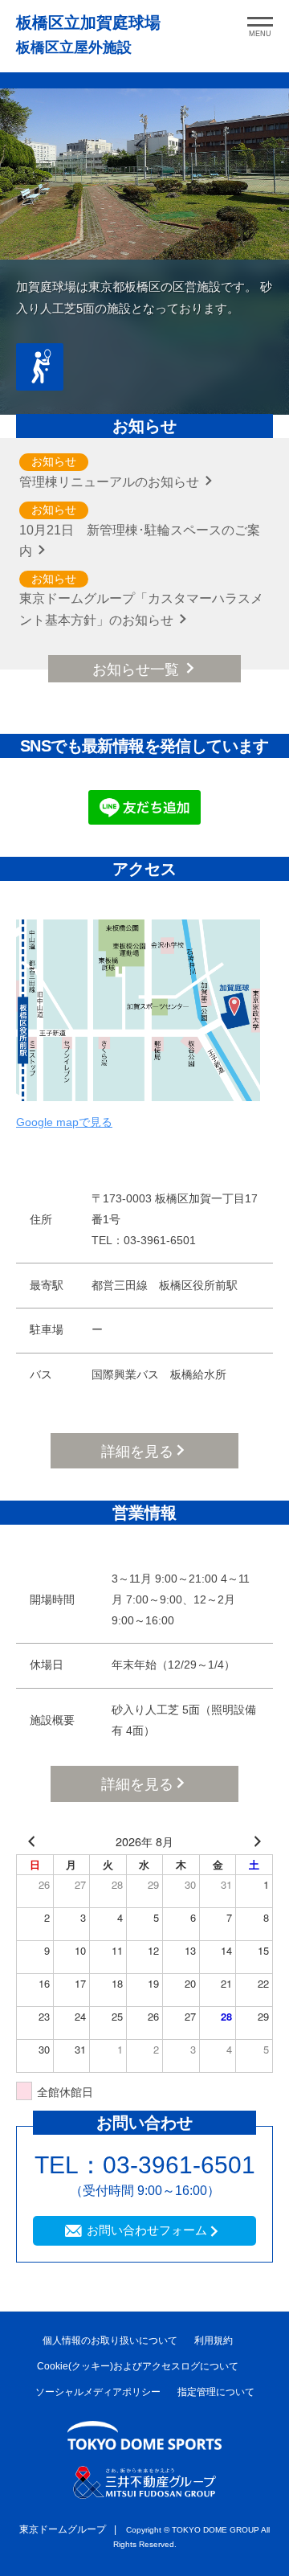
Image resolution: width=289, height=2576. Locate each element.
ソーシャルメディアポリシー (98, 2392)
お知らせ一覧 (138, 670)
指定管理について (216, 2392)
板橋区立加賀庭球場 (88, 23)
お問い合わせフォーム (147, 2230)
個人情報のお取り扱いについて (110, 2341)
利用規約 (214, 2341)
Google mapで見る (64, 1122)
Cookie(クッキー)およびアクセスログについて (138, 2366)
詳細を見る (137, 1452)
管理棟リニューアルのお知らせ (111, 482)
